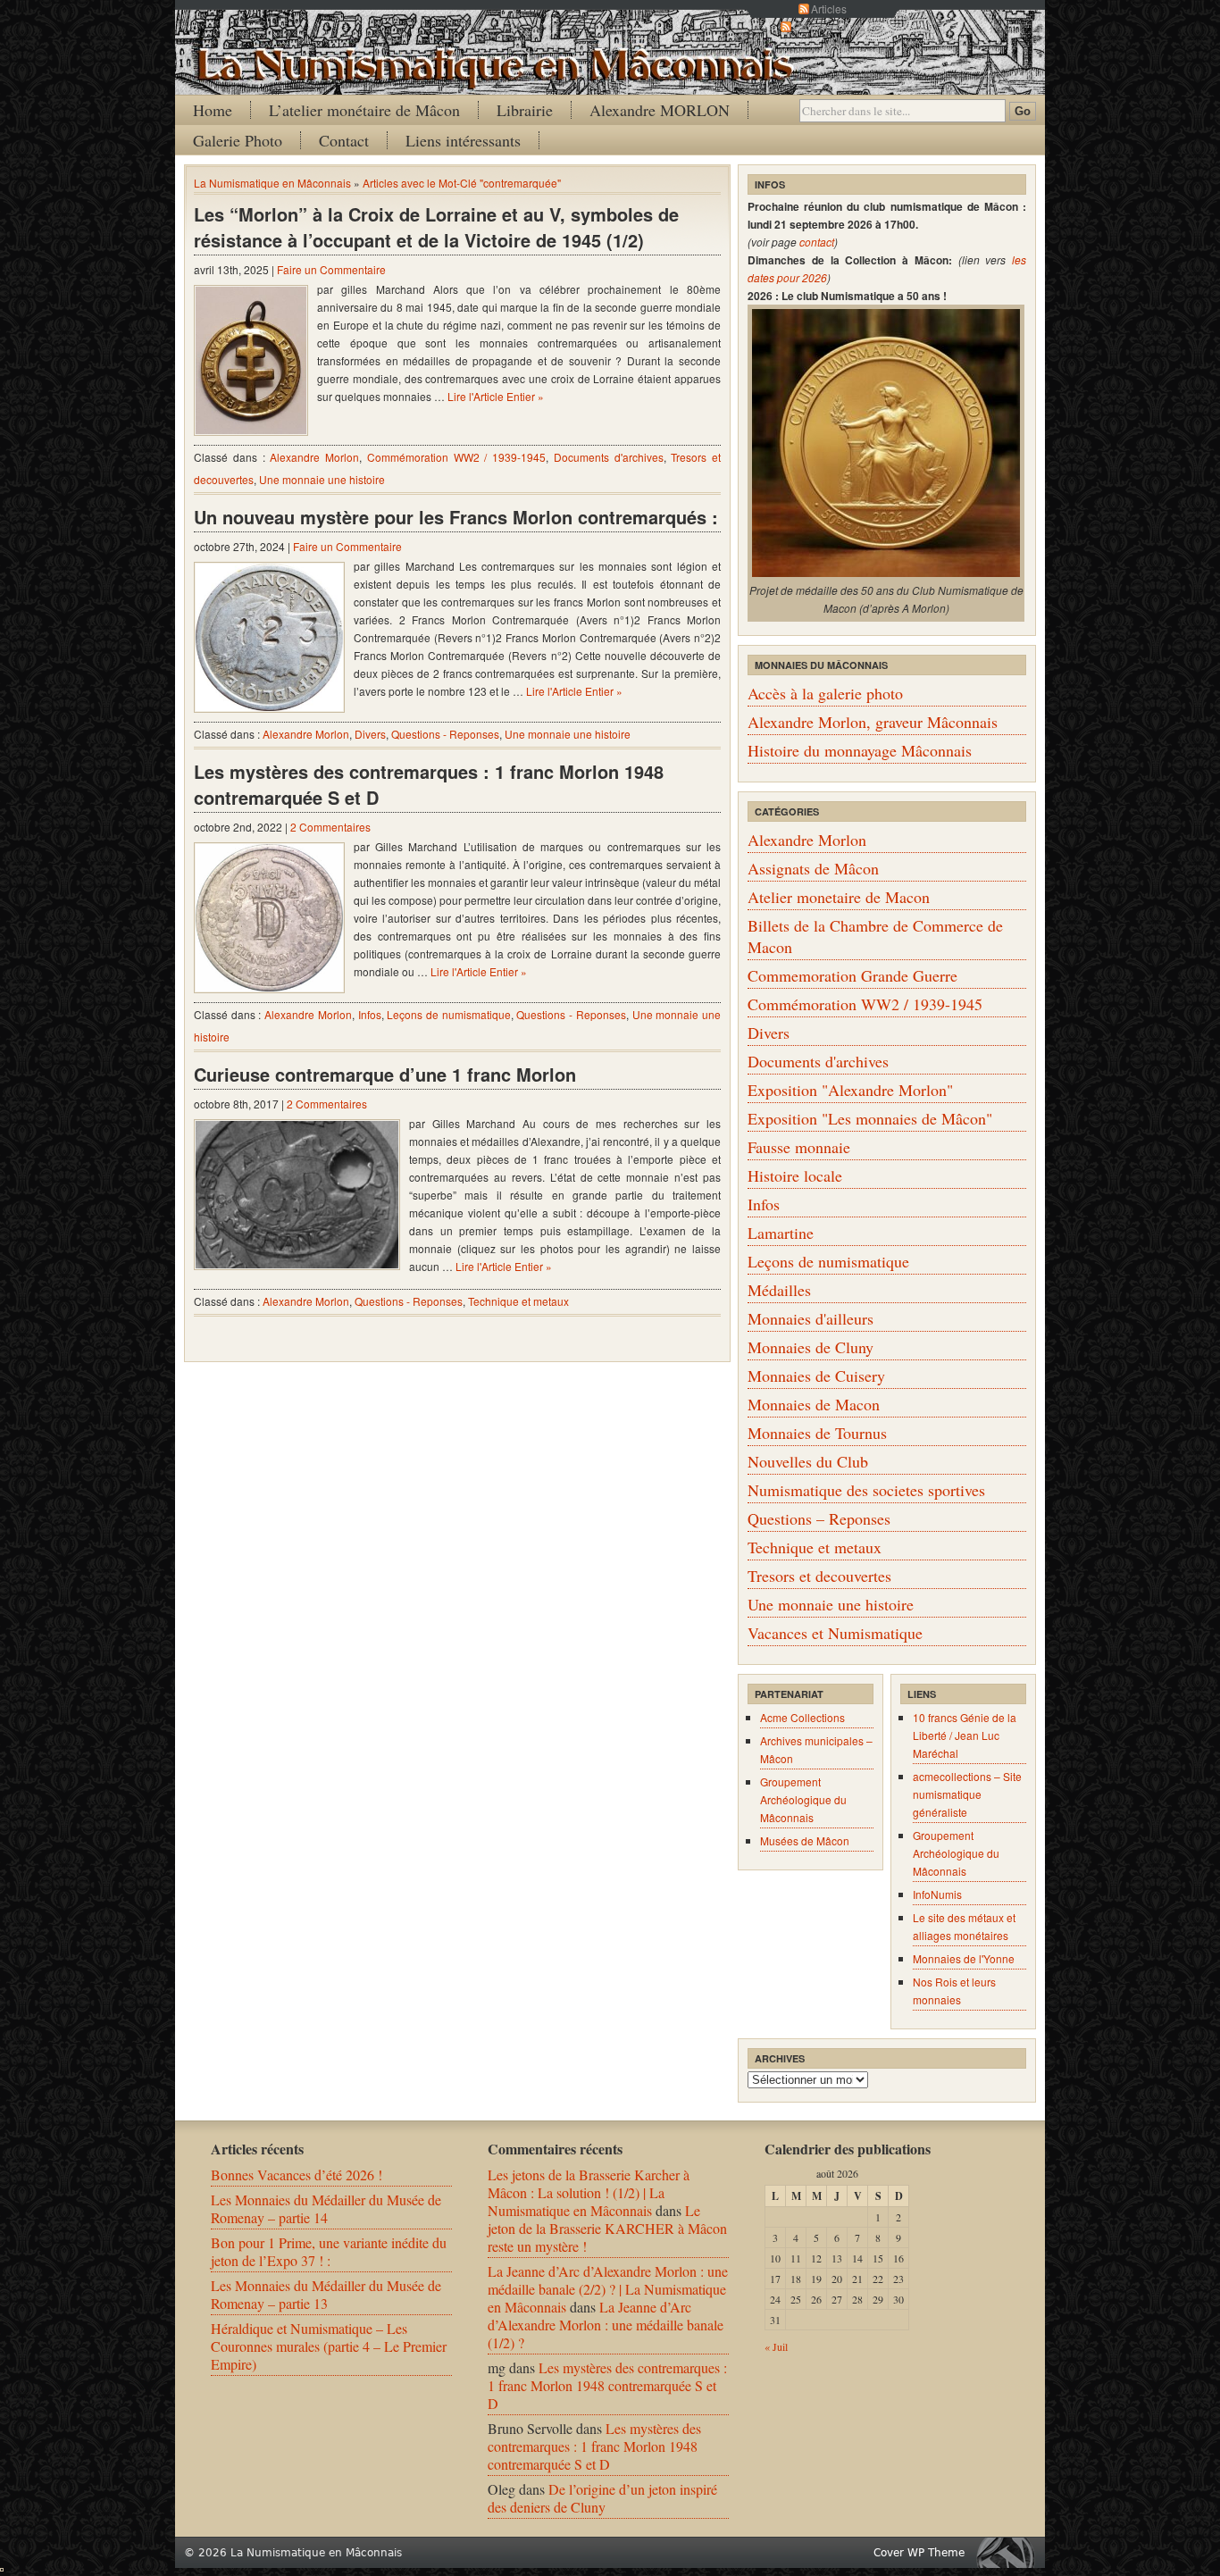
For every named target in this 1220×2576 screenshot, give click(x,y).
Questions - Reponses (445, 734)
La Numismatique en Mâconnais (272, 183)
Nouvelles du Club (808, 1461)
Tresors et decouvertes (819, 1576)
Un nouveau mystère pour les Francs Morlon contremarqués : (456, 517)
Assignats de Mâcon (813, 868)
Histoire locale (795, 1175)
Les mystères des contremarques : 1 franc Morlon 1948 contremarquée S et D (429, 784)
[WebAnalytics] (2, 2566)
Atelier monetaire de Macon (839, 897)
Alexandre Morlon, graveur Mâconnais (873, 722)
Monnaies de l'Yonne (964, 1958)
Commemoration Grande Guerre (852, 975)
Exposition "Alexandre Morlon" (850, 1090)
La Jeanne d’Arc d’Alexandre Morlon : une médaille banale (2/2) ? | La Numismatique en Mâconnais (608, 2289)
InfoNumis (937, 1894)
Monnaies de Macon (814, 1404)
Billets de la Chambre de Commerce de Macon (875, 936)
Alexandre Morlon (314, 457)
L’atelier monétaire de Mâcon (364, 110)
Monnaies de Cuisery (816, 1376)
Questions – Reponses (819, 1518)
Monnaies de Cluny (811, 1347)
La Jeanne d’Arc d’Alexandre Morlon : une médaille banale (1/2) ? (606, 2325)
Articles (829, 8)
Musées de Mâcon (805, 1840)
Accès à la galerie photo (825, 693)
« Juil (776, 2346)
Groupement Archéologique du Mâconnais (803, 1799)
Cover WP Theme (919, 2553)
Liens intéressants (463, 140)
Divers (370, 734)
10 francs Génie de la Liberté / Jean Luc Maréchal (965, 1735)
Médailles (779, 1290)
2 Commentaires (330, 827)
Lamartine (781, 1233)
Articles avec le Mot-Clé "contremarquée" (462, 183)
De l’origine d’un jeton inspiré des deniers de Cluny (602, 2498)
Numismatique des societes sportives (866, 1490)
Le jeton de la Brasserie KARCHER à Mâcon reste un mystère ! (607, 2228)
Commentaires (829, 26)
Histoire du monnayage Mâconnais (860, 750)
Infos (370, 1014)
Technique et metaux (518, 1301)
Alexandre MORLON (660, 110)
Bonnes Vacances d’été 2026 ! (297, 2175)
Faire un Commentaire (331, 269)
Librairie (525, 110)
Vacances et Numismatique (835, 1633)
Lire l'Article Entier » (496, 396)
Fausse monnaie (799, 1147)
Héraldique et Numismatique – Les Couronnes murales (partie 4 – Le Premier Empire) (329, 2346)
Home (213, 110)
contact (817, 242)
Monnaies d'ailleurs (811, 1318)
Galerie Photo (238, 140)
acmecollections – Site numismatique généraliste (967, 1794)
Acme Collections (802, 1717)
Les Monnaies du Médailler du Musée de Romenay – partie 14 (326, 2208)
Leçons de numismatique (448, 1014)
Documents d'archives (609, 457)
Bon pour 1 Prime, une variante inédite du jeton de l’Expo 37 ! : (329, 2251)
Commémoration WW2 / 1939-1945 (456, 457)
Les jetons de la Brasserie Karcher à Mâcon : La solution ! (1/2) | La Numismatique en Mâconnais (589, 2192)
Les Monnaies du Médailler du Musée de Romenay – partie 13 (326, 2294)
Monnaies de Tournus (817, 1433)
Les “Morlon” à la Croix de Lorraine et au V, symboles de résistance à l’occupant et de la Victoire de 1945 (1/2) (436, 227)
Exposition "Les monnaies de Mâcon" (870, 1118)
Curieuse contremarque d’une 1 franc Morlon (385, 1074)
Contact (344, 140)
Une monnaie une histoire (322, 479)
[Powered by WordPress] (1010, 2552)
